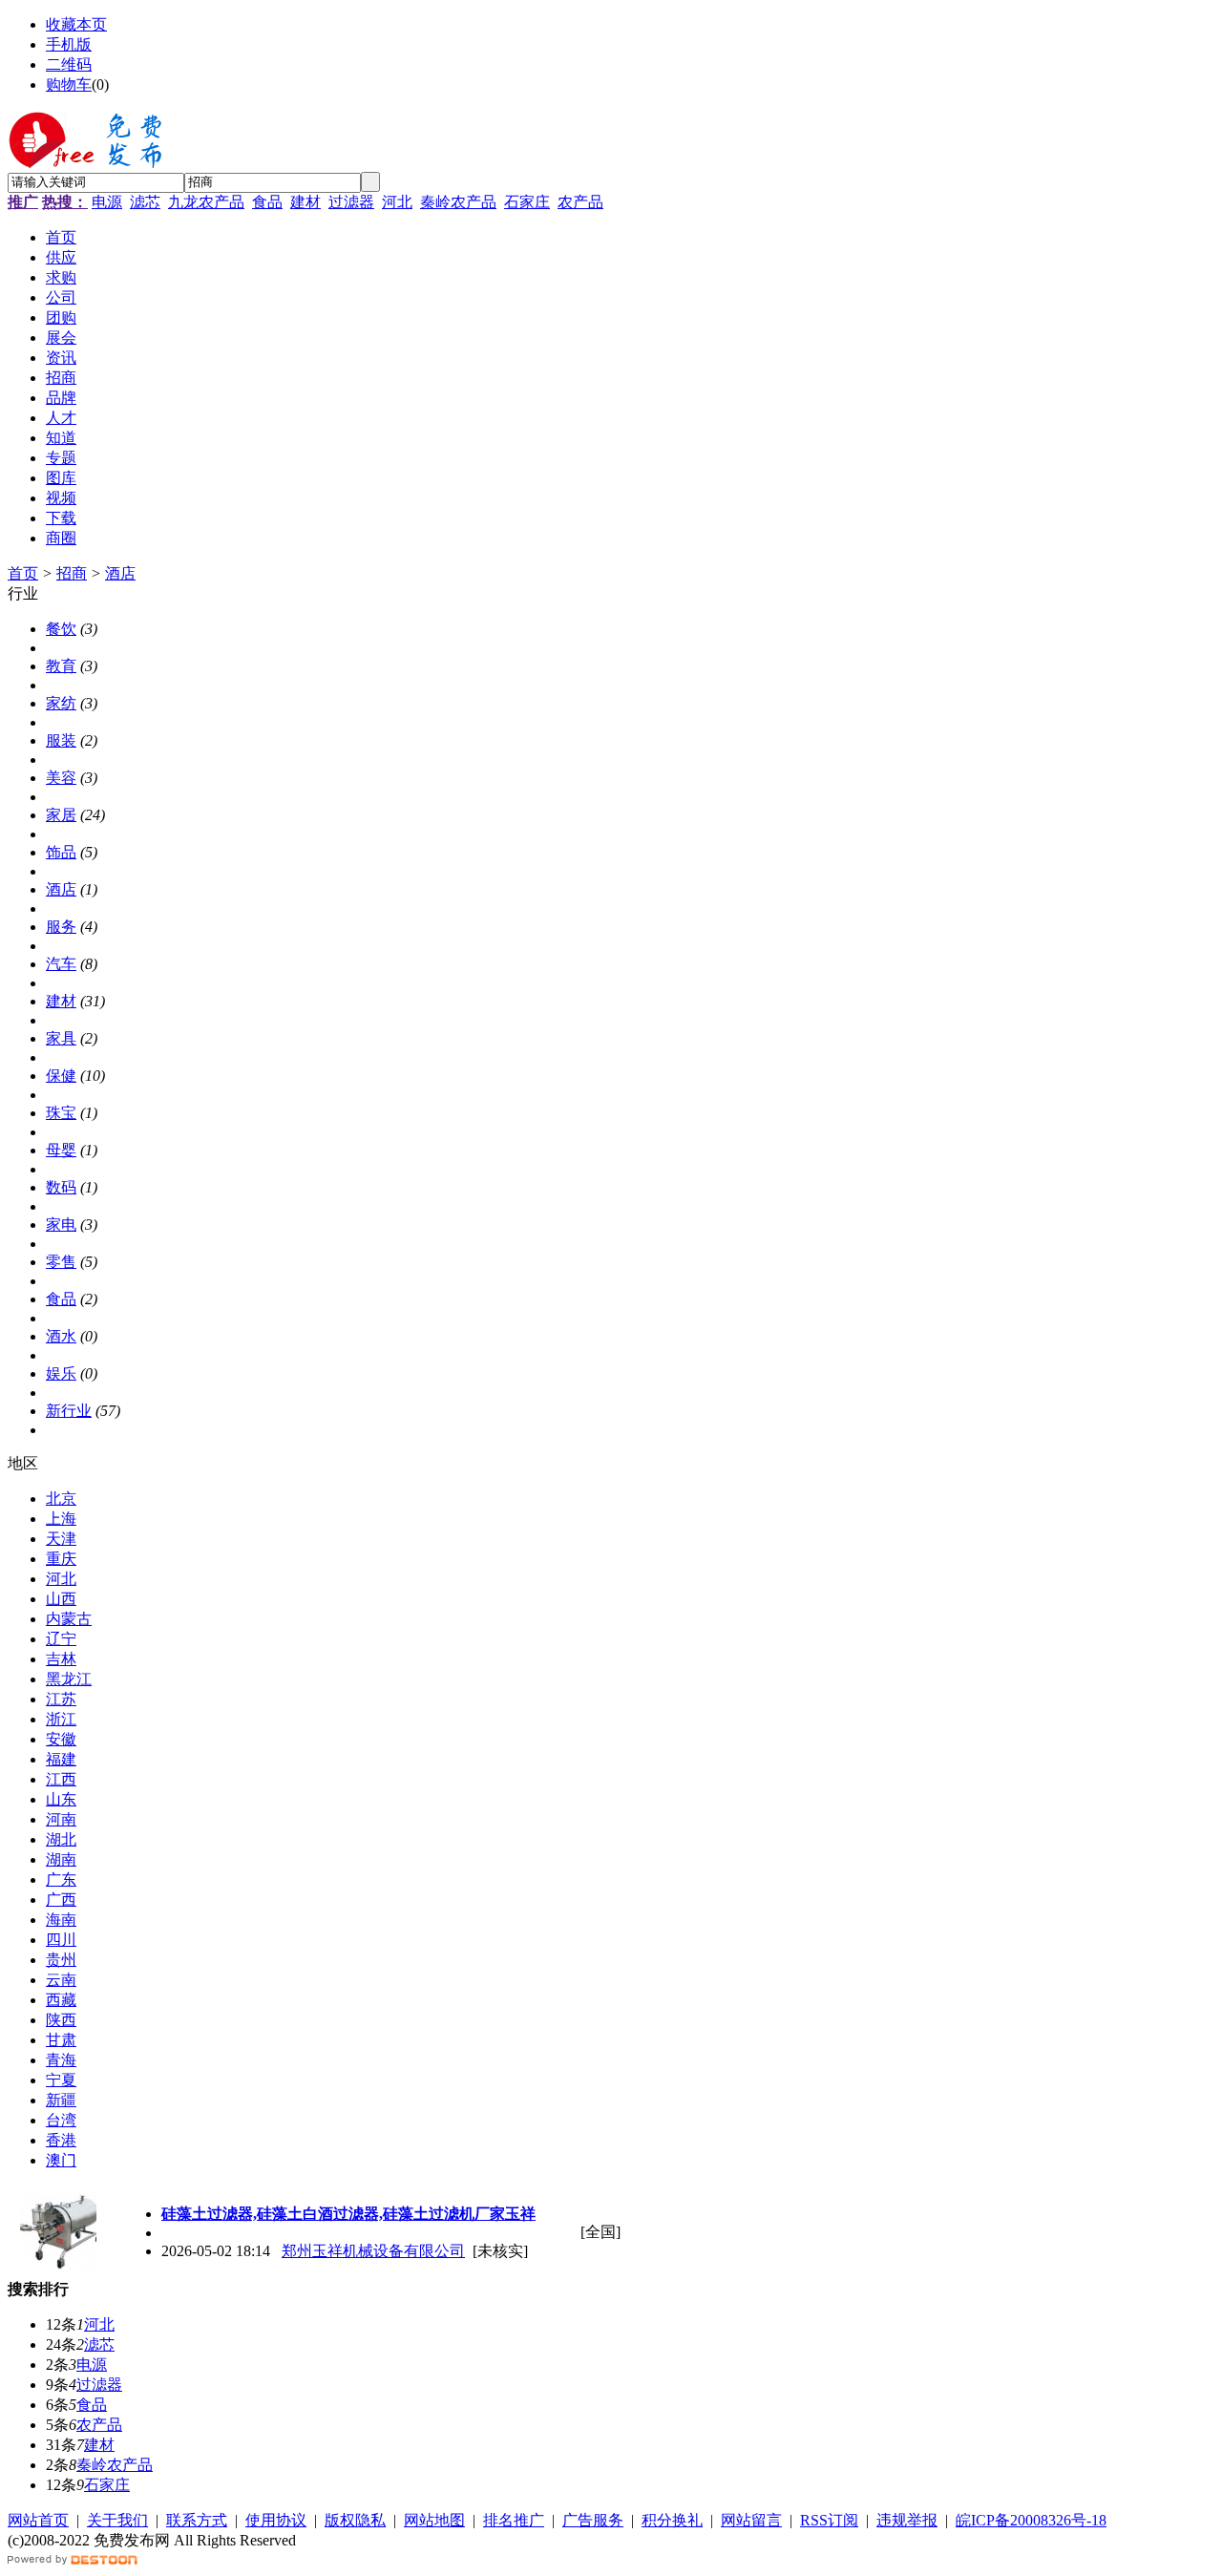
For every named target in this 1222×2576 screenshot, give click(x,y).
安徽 (61, 1739)
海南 (61, 1920)
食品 (267, 202)
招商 (72, 573)
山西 (61, 1599)
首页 (23, 573)
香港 (61, 2140)
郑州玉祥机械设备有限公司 (373, 2251)
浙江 (61, 1719)
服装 (61, 740)
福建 (61, 1759)
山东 (61, 1799)
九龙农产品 (206, 202)
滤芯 (145, 202)
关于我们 (117, 2520)
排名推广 (514, 2520)
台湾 (61, 2120)
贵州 (61, 1960)
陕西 (61, 2020)
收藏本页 (76, 24)
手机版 (69, 44)
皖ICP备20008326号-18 (1031, 2520)
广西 (61, 1900)
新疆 (61, 2100)
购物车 (69, 84)
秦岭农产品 (458, 202)
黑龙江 (69, 1679)
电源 (107, 202)
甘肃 (61, 2040)
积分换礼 (672, 2520)
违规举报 (907, 2520)
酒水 (61, 1336)
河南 (61, 1819)
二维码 (69, 64)
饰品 (61, 852)
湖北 (61, 1839)
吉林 (61, 1659)
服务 (61, 927)
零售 (61, 1262)
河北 (397, 202)
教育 (61, 666)
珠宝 (61, 1113)
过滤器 (351, 202)
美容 (61, 778)
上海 (61, 1519)
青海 (61, 2060)
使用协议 (276, 2520)
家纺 (61, 703)
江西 (61, 1779)
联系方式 (197, 2520)
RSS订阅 (829, 2520)
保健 (61, 1076)
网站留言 (751, 2520)
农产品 (580, 202)
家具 (61, 1038)
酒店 (120, 573)
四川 (61, 1940)
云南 (61, 1980)
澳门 (61, 2160)
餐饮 (61, 629)
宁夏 (61, 2080)
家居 (61, 815)
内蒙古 (69, 1619)
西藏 (61, 2000)
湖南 (61, 1859)
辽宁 (61, 1639)
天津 (61, 1539)
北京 (61, 1499)
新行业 (69, 1411)
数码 (61, 1187)
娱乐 (61, 1373)
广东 (61, 1879)
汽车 (61, 964)
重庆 (61, 1559)
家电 (61, 1225)
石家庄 (527, 202)
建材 (305, 202)
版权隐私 (355, 2520)
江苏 (61, 1699)
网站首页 (38, 2520)
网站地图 (434, 2520)
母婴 (61, 1150)
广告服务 (593, 2520)
